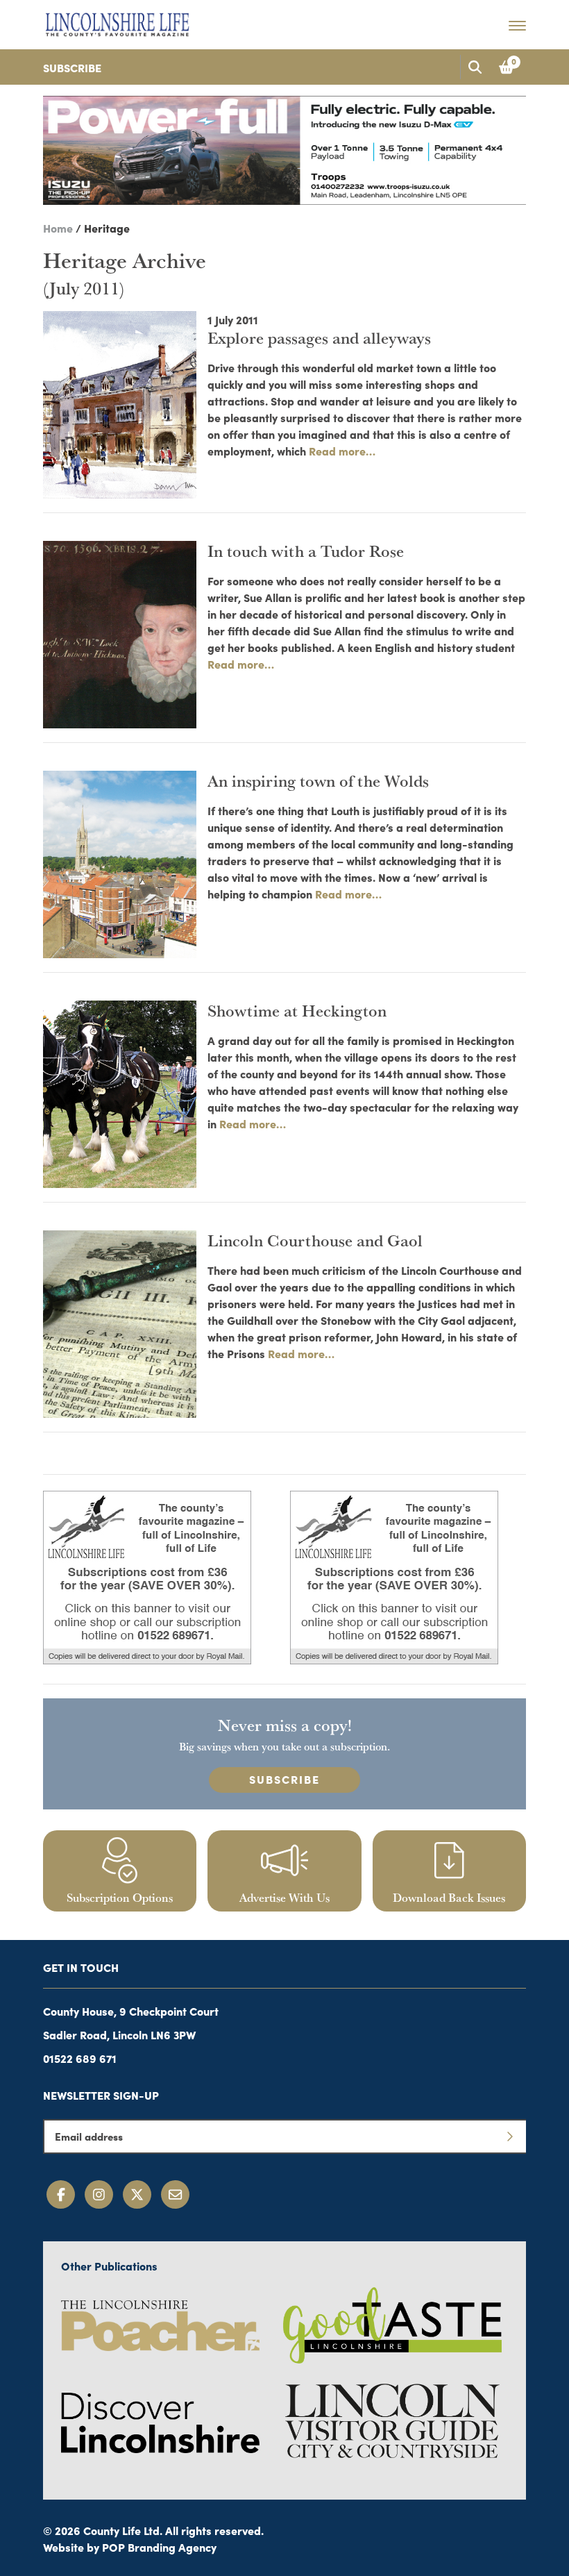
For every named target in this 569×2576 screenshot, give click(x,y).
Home (58, 228)
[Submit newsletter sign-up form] (509, 2136)
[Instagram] (99, 2194)
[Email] (175, 2194)
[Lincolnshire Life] (117, 22)
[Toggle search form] (475, 67)
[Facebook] (61, 2194)
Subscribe (72, 67)
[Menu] (517, 25)
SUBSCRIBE (284, 1779)
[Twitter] (137, 2194)
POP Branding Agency (159, 2547)
